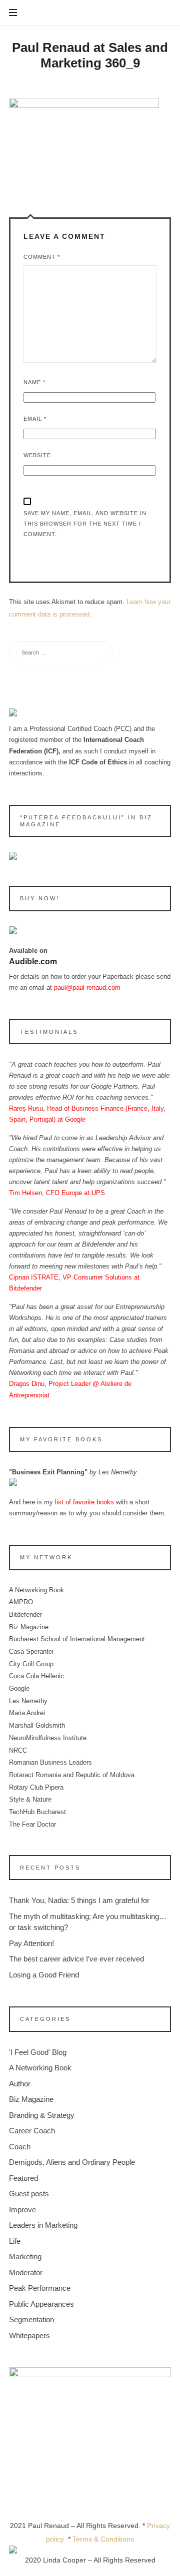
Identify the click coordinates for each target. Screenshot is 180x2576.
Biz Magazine (29, 1626)
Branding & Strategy (42, 2115)
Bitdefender (25, 1614)
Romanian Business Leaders (50, 1762)
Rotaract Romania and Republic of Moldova (72, 1775)
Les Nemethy (28, 1701)
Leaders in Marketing (43, 2225)
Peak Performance (40, 2288)
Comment (42, 257)
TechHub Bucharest (37, 1812)
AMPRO (21, 1602)
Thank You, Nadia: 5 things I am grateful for (79, 1900)
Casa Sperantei (31, 1651)
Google (19, 1688)
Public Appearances (41, 2304)
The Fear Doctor (32, 1824)
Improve (22, 2210)
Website (37, 455)
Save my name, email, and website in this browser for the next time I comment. (85, 524)
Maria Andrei (27, 1713)
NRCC (18, 1750)
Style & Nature (30, 1799)
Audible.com (33, 962)
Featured (23, 2178)
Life (15, 2241)
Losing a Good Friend (44, 1975)
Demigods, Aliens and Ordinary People (72, 2162)
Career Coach (32, 2131)
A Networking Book (36, 1590)
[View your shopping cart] (161, 13)
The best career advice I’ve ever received (76, 1959)
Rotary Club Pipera (36, 1787)
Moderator (26, 2272)
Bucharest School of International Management (77, 1639)
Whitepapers (29, 2335)
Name (34, 382)
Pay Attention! (31, 1943)
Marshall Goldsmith (37, 1725)
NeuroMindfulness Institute (48, 1738)
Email (35, 419)
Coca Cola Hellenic (36, 1676)
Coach (20, 2147)
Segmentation (31, 2319)
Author (20, 2084)
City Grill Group (31, 1664)
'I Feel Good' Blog (38, 2052)
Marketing (25, 2256)
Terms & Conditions (103, 2539)
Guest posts (29, 2194)
